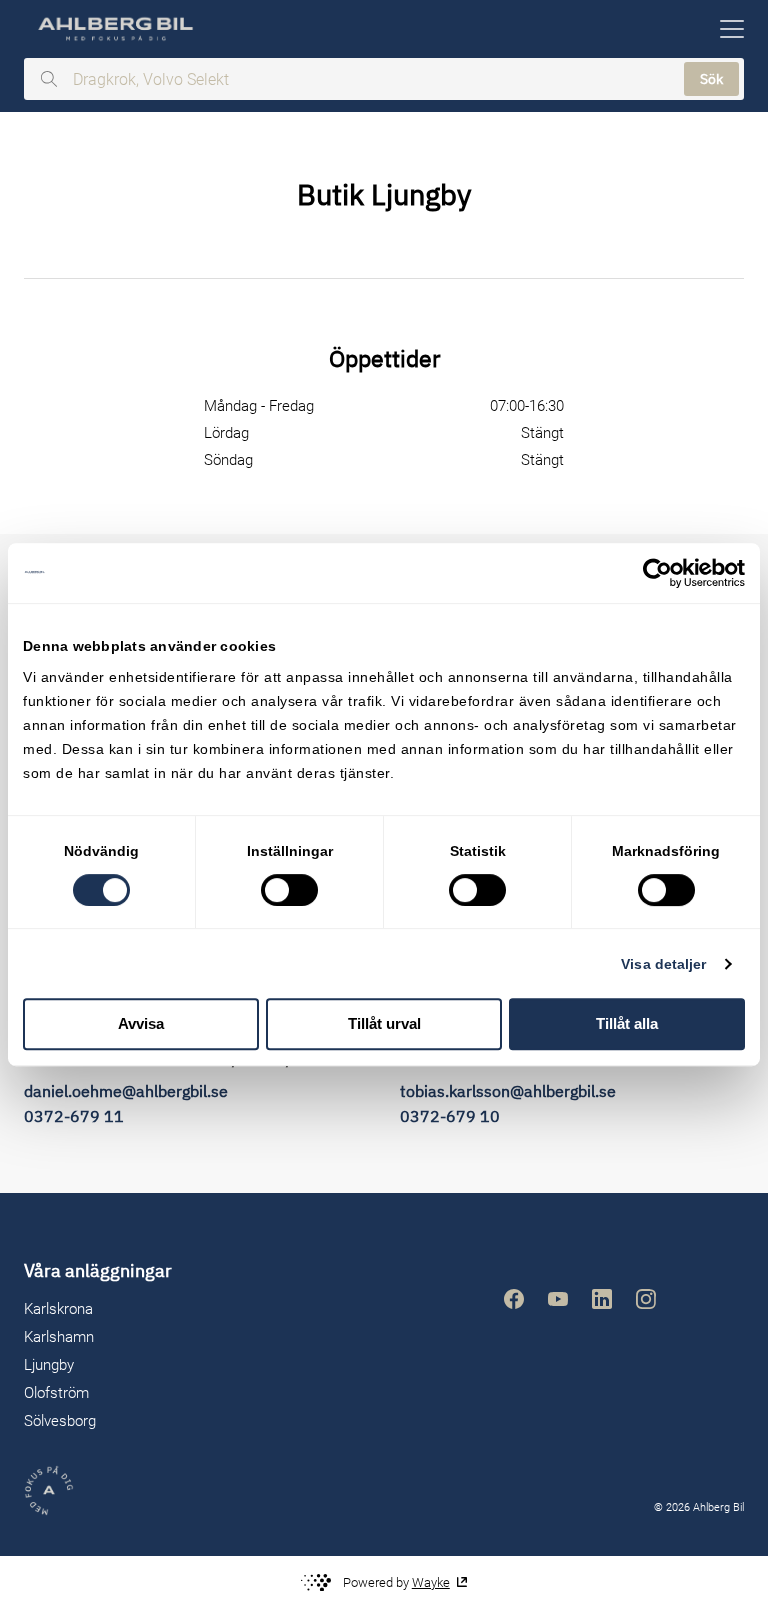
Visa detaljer (663, 964)
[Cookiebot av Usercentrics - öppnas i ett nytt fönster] (657, 573)
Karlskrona (58, 1309)
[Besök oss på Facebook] (514, 1299)
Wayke (431, 1582)
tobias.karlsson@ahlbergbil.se (508, 1091)
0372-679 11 (74, 1116)
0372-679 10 (450, 1116)
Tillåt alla (627, 1023)
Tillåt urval (384, 1023)
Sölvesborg (60, 1421)
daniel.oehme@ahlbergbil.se (126, 1091)
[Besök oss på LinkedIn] (602, 1299)
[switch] (289, 890)
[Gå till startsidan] (114, 29)
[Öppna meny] (732, 29)
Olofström (56, 1393)
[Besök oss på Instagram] (646, 1299)
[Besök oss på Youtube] (558, 1299)
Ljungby (49, 1365)
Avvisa (141, 1023)
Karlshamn (59, 1337)
